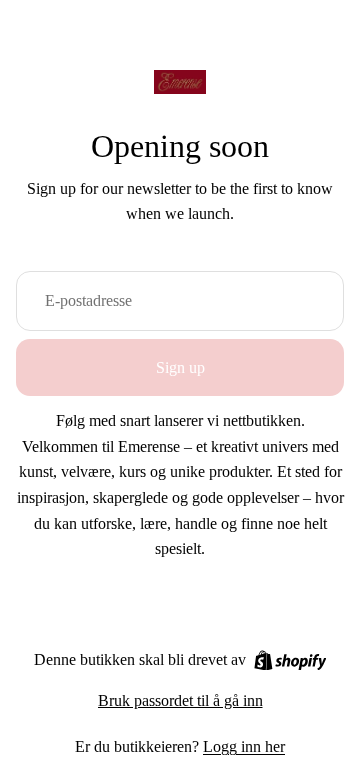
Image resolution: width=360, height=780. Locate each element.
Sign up (180, 367)
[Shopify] (290, 660)
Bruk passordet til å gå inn (180, 700)
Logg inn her (244, 746)
